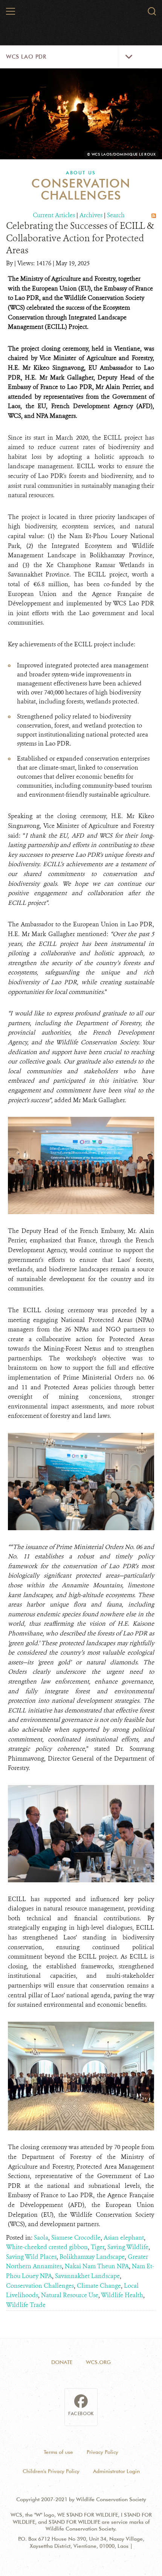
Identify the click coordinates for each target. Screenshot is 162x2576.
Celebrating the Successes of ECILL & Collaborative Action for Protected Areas (80, 238)
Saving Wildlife (128, 2247)
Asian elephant (124, 2238)
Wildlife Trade (26, 2305)
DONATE (62, 2362)
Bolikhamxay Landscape (92, 2257)
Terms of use (58, 2452)
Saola (41, 2238)
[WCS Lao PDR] (81, 14)
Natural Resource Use (70, 2295)
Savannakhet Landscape (87, 2276)
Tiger (98, 2247)
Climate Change (99, 2286)
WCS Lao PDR (26, 57)
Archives (91, 215)
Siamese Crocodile (76, 2238)
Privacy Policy (102, 2452)
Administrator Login (116, 2471)
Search (116, 215)
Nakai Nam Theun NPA (97, 2266)
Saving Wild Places (31, 2257)
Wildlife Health (122, 2295)
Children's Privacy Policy (51, 2471)
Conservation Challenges (40, 2286)
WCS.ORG (98, 2362)
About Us (81, 173)
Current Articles (54, 215)
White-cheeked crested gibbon (47, 2247)
